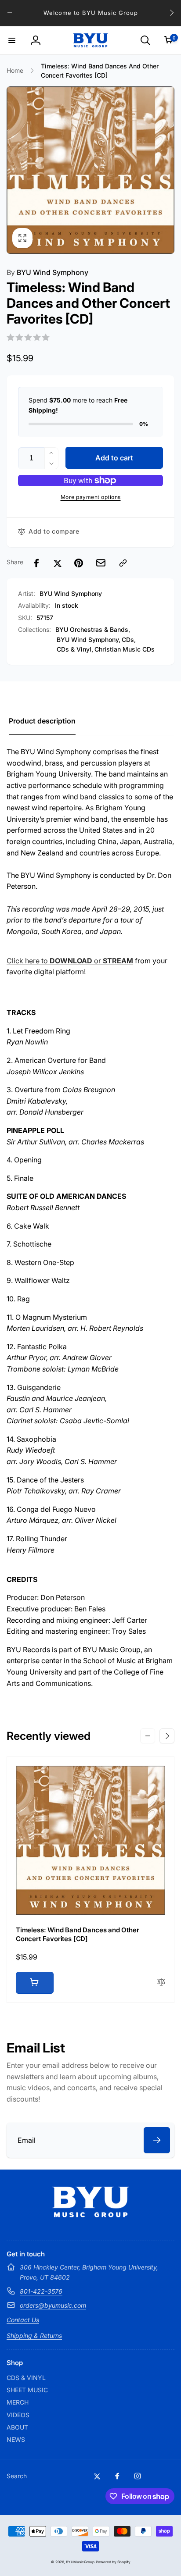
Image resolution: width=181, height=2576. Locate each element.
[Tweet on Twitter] (58, 563)
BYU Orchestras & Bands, (93, 629)
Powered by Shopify (113, 2562)
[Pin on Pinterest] (79, 563)
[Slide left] (10, 13)
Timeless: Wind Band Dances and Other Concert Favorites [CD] (78, 1934)
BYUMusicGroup (80, 2562)
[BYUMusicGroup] (91, 2215)
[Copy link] (123, 563)
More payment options (91, 497)
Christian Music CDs (125, 649)
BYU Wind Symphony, (89, 640)
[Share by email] (101, 563)
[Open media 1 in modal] (90, 170)
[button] (12, 40)
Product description (42, 721)
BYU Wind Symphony (47, 272)
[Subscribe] (157, 2140)
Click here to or (70, 961)
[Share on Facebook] (36, 563)
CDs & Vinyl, (75, 649)
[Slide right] (171, 13)
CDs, (129, 640)
